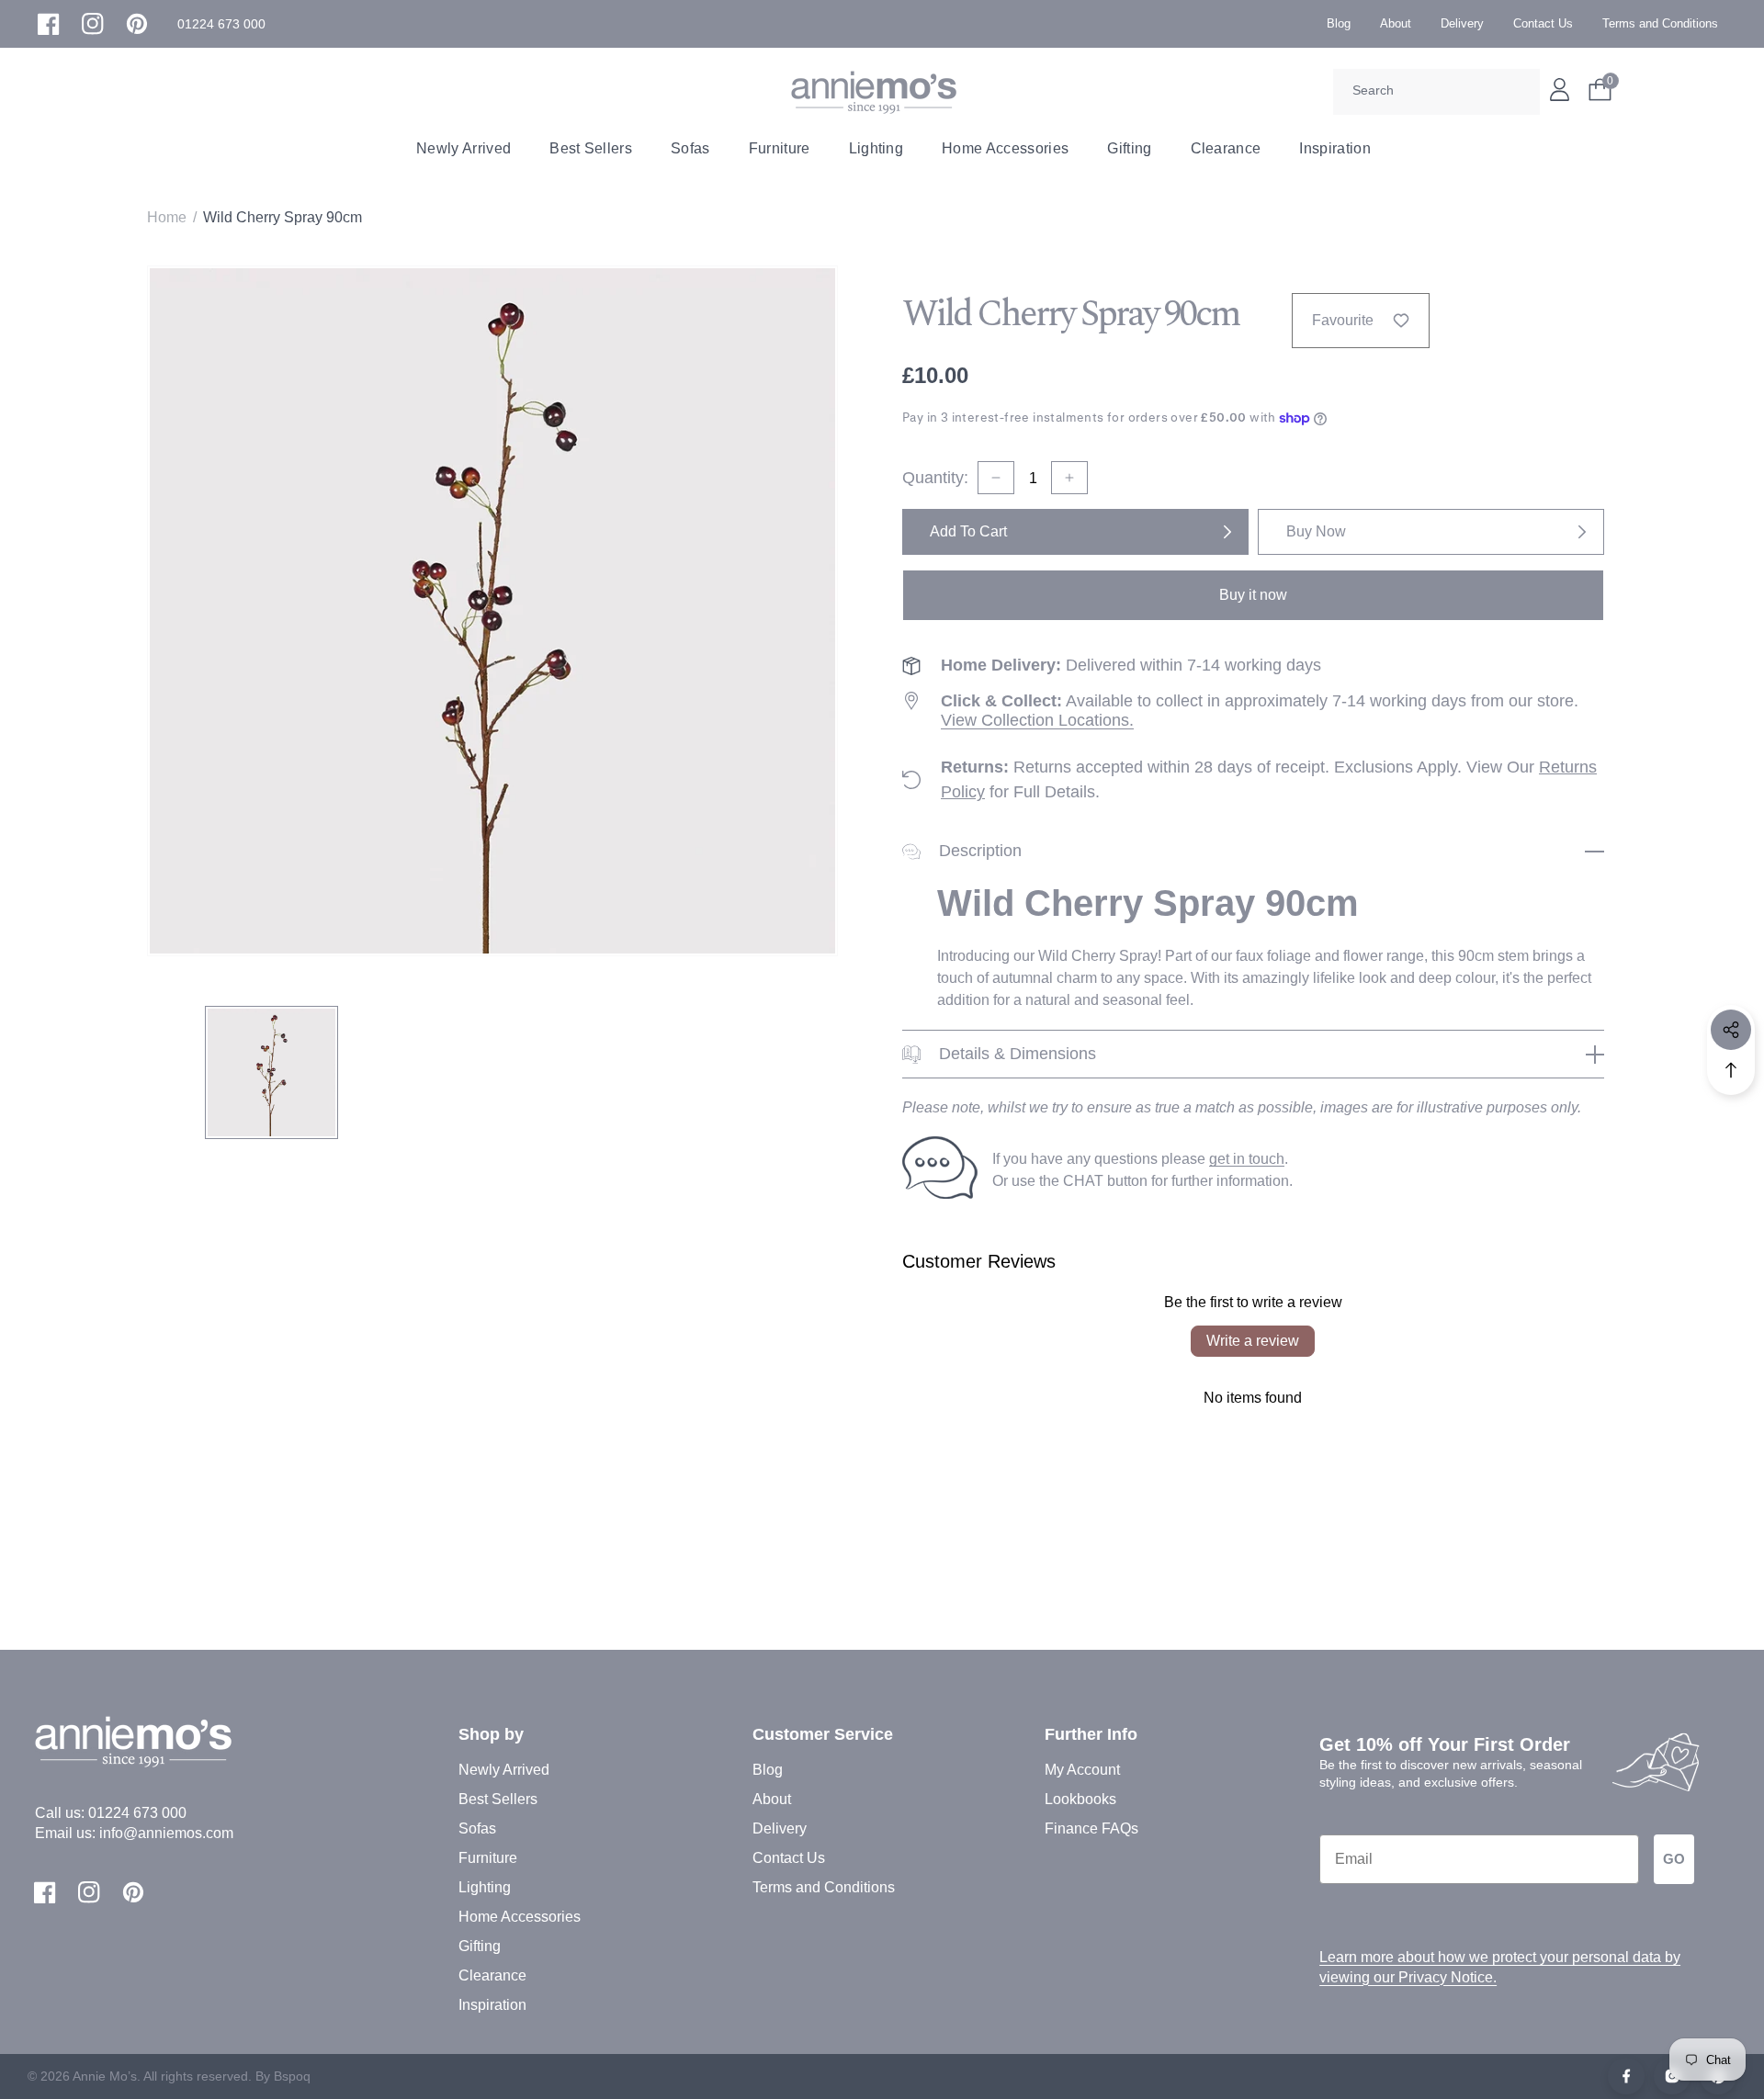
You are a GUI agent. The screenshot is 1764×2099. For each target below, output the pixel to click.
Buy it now (1253, 595)
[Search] (1520, 92)
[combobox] (1436, 92)
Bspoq (292, 2076)
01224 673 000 (137, 1813)
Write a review (1253, 1341)
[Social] (1731, 1030)
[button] (221, 24)
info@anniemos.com (166, 1833)
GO (1674, 1859)
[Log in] (1560, 90)
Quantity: (935, 478)
